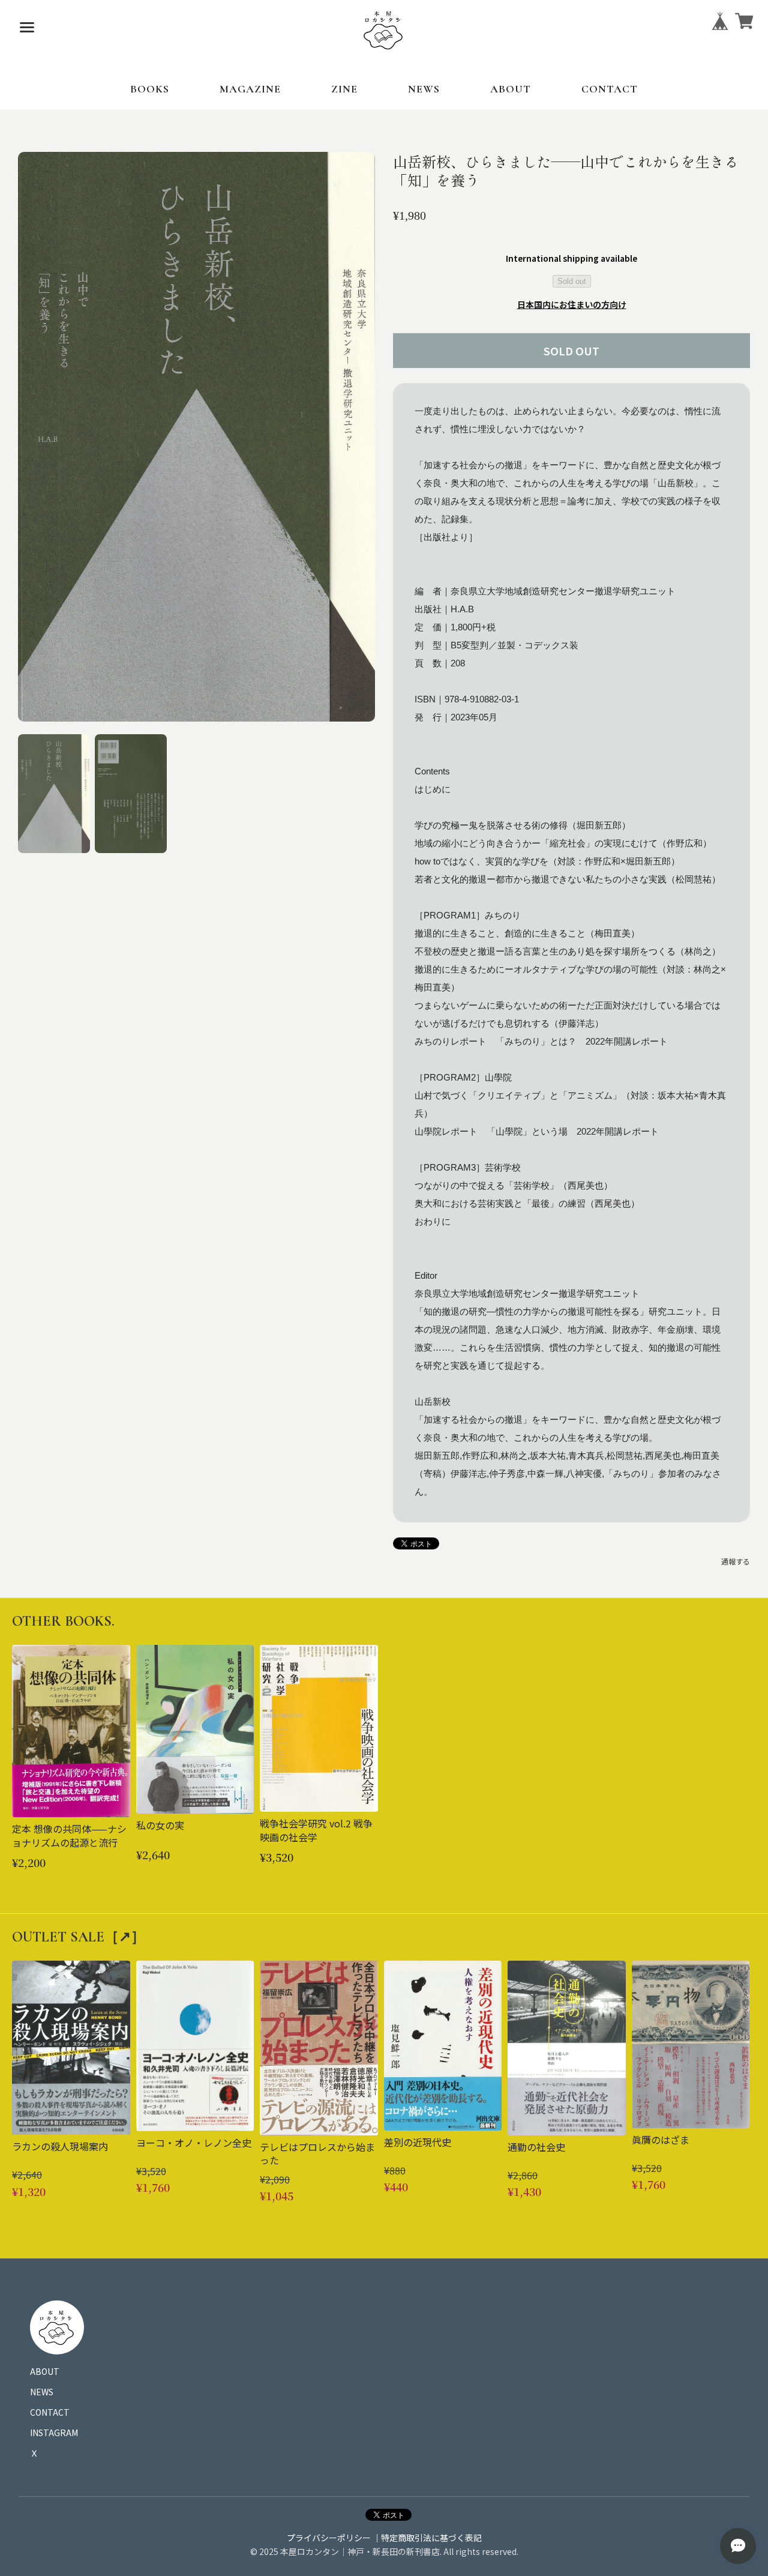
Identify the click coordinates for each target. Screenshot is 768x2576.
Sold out (572, 281)
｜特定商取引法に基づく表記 (427, 2538)
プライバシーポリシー (329, 2538)
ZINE (344, 89)
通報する (736, 1561)
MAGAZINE (250, 89)
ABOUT (511, 89)
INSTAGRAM (54, 2433)
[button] (54, 794)
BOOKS (150, 89)
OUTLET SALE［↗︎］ (79, 1937)
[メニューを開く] (27, 27)
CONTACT (610, 89)
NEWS (424, 89)
